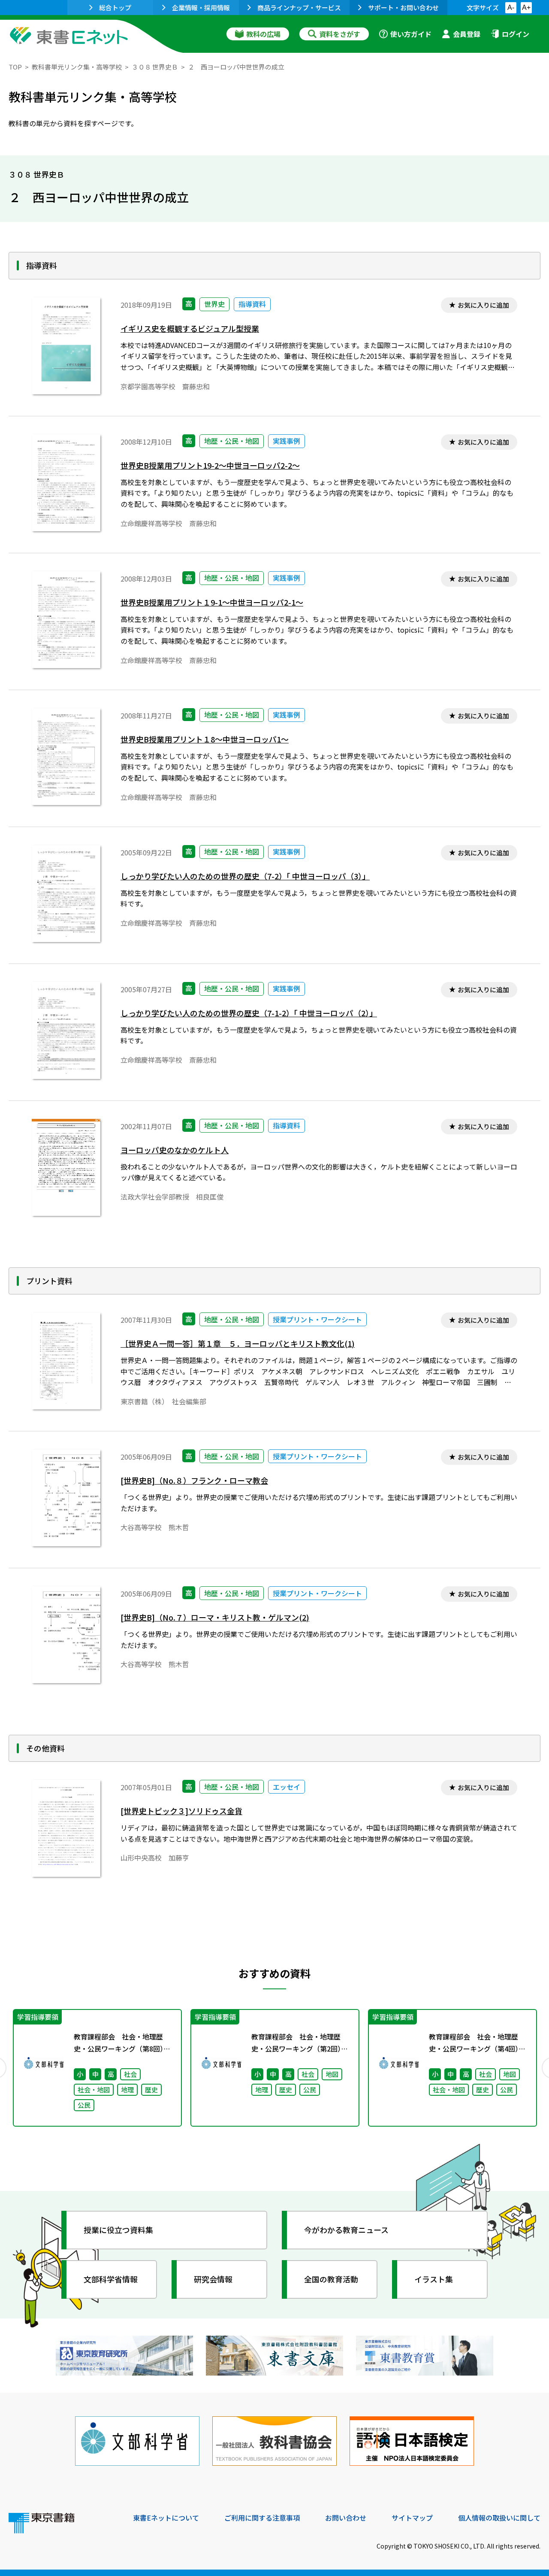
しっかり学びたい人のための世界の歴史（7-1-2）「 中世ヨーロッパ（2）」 (249, 1013)
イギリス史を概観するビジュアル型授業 (190, 329)
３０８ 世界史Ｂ (155, 67)
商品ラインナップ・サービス (299, 8)
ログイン (516, 34)
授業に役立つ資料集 (118, 2230)
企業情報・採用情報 (201, 8)
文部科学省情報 (111, 2279)
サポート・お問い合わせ (403, 8)
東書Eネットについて (166, 2518)
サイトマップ (412, 2518)
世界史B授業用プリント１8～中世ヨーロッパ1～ (205, 739)
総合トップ (115, 8)
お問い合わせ (346, 2518)
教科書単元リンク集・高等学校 (77, 67)
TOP (15, 67)
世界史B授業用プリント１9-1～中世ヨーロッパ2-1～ (212, 602)
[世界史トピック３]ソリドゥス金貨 (181, 1811)
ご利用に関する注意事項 (262, 2518)
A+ (526, 8)
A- (511, 8)
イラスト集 (434, 2279)
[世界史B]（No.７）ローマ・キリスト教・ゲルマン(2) (215, 1617)
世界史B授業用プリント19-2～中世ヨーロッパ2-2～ (210, 465)
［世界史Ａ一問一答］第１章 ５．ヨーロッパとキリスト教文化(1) (238, 1344)
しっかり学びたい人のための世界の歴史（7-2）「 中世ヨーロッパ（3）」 (245, 876)
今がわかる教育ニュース (346, 2230)
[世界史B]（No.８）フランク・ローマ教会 (194, 1480)
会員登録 (467, 34)
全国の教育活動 (331, 2279)
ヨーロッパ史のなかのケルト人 (175, 1150)
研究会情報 (213, 2279)
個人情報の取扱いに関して (499, 2518)
